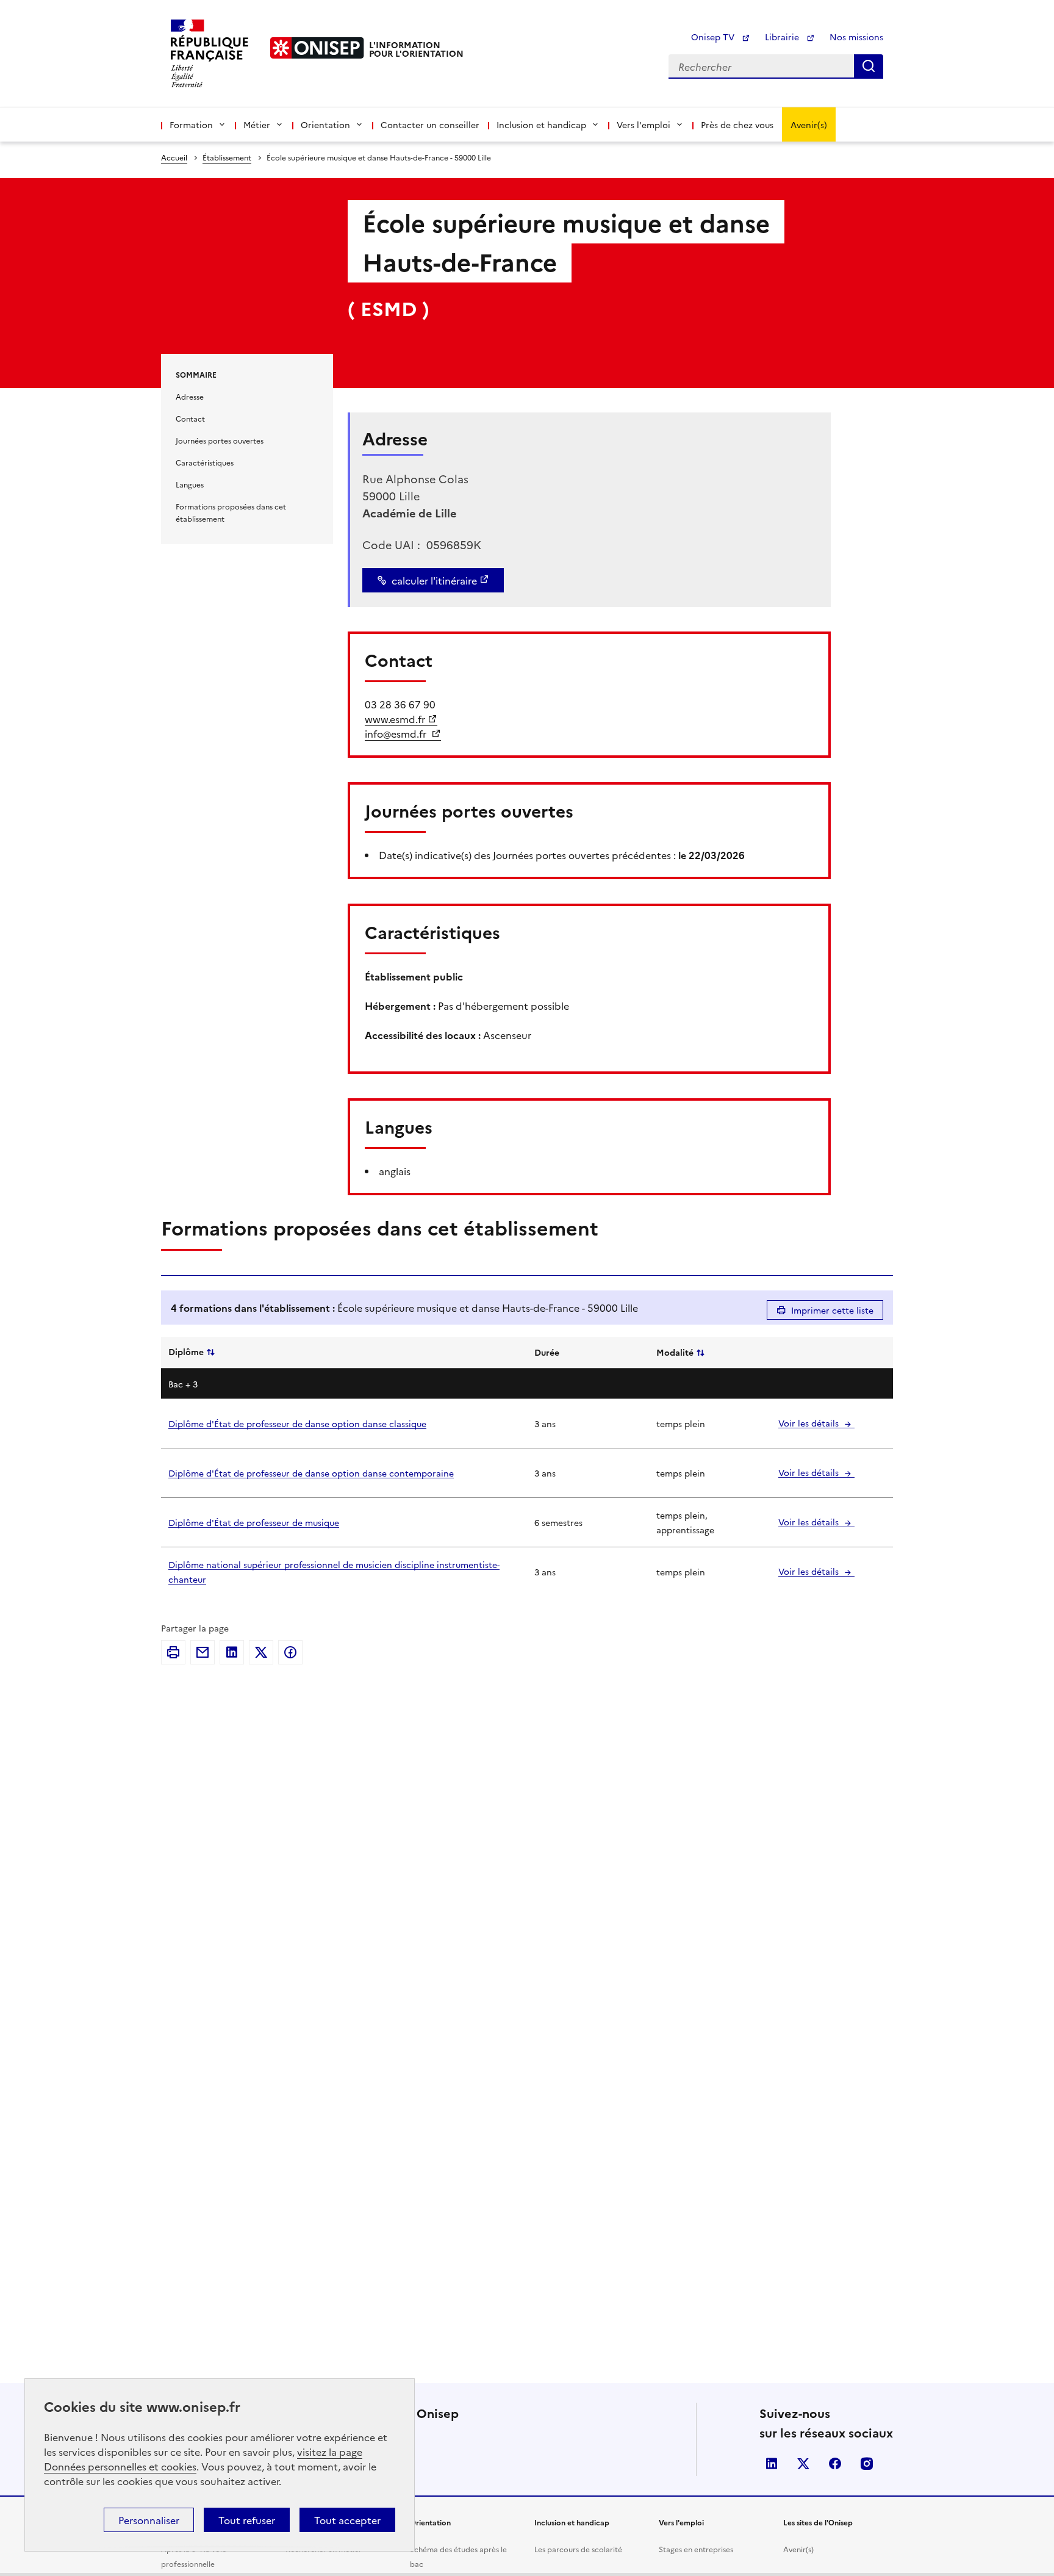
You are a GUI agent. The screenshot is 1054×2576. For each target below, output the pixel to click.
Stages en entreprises (696, 2549)
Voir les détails (810, 1423)
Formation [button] (191, 124)
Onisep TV (714, 37)
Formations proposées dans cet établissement (231, 512)
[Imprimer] (173, 1652)
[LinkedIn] (232, 1652)
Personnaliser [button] (149, 2520)
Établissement (227, 157)
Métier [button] (257, 124)
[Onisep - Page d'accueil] (317, 48)
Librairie (783, 37)
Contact (190, 418)
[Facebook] (290, 1652)
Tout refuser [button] (247, 2520)
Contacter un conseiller (430, 124)
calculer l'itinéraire (434, 580)
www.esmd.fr (395, 719)
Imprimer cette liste (832, 1310)
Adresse (190, 396)
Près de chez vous (737, 124)
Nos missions (856, 37)
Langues (190, 484)
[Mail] (203, 1652)
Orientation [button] (325, 124)
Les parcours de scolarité (578, 2549)
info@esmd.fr (397, 733)
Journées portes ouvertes (220, 440)
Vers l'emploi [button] (644, 124)
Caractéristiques (205, 462)
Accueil (174, 157)
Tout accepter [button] (347, 2520)
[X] (261, 1652)
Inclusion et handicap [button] (541, 124)
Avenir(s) (809, 124)
